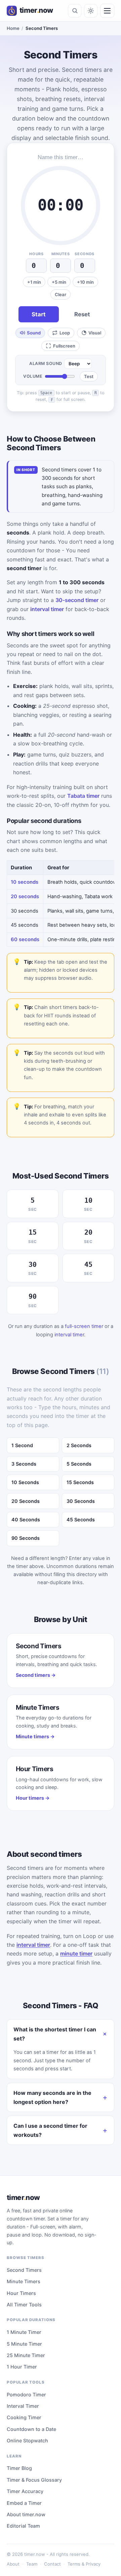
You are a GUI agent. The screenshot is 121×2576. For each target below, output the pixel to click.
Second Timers (24, 2270)
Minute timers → (35, 1736)
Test (89, 376)
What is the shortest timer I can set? (55, 2034)
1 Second (22, 1445)
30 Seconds (81, 1501)
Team (32, 2564)
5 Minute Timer (24, 2344)
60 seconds (25, 939)
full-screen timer (84, 1326)
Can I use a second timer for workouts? (50, 2130)
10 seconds (25, 882)
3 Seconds (24, 1464)
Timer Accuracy (25, 2491)
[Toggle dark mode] (91, 11)
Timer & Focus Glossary (34, 2480)
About (13, 2564)
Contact (52, 2564)
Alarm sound (46, 363)
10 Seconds (25, 1482)
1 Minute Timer (24, 2332)
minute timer (76, 1953)
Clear (61, 294)
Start (39, 314)
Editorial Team (23, 2526)
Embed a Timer (24, 2503)
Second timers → (36, 1675)
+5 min (59, 282)
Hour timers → (33, 1798)
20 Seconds (26, 1501)
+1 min (34, 282)
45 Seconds (81, 1520)
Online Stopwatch (27, 2441)
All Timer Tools (24, 2305)
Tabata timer (83, 796)
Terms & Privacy (84, 2564)
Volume (33, 376)
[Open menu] (107, 11)
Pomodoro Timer (26, 2395)
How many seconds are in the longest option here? (52, 2097)
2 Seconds (79, 1445)
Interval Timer (23, 2406)
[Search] (75, 11)
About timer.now (26, 2514)
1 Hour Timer (22, 2367)
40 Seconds (26, 1520)
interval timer (47, 609)
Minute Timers (24, 2281)
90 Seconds (26, 1538)
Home (13, 28)
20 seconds (25, 896)
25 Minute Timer (26, 2355)
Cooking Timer (24, 2417)
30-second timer (77, 600)
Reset (82, 314)
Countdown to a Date (31, 2429)
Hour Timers (21, 2293)
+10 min (85, 282)
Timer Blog (19, 2468)
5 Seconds (79, 1464)
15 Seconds (80, 1482)
